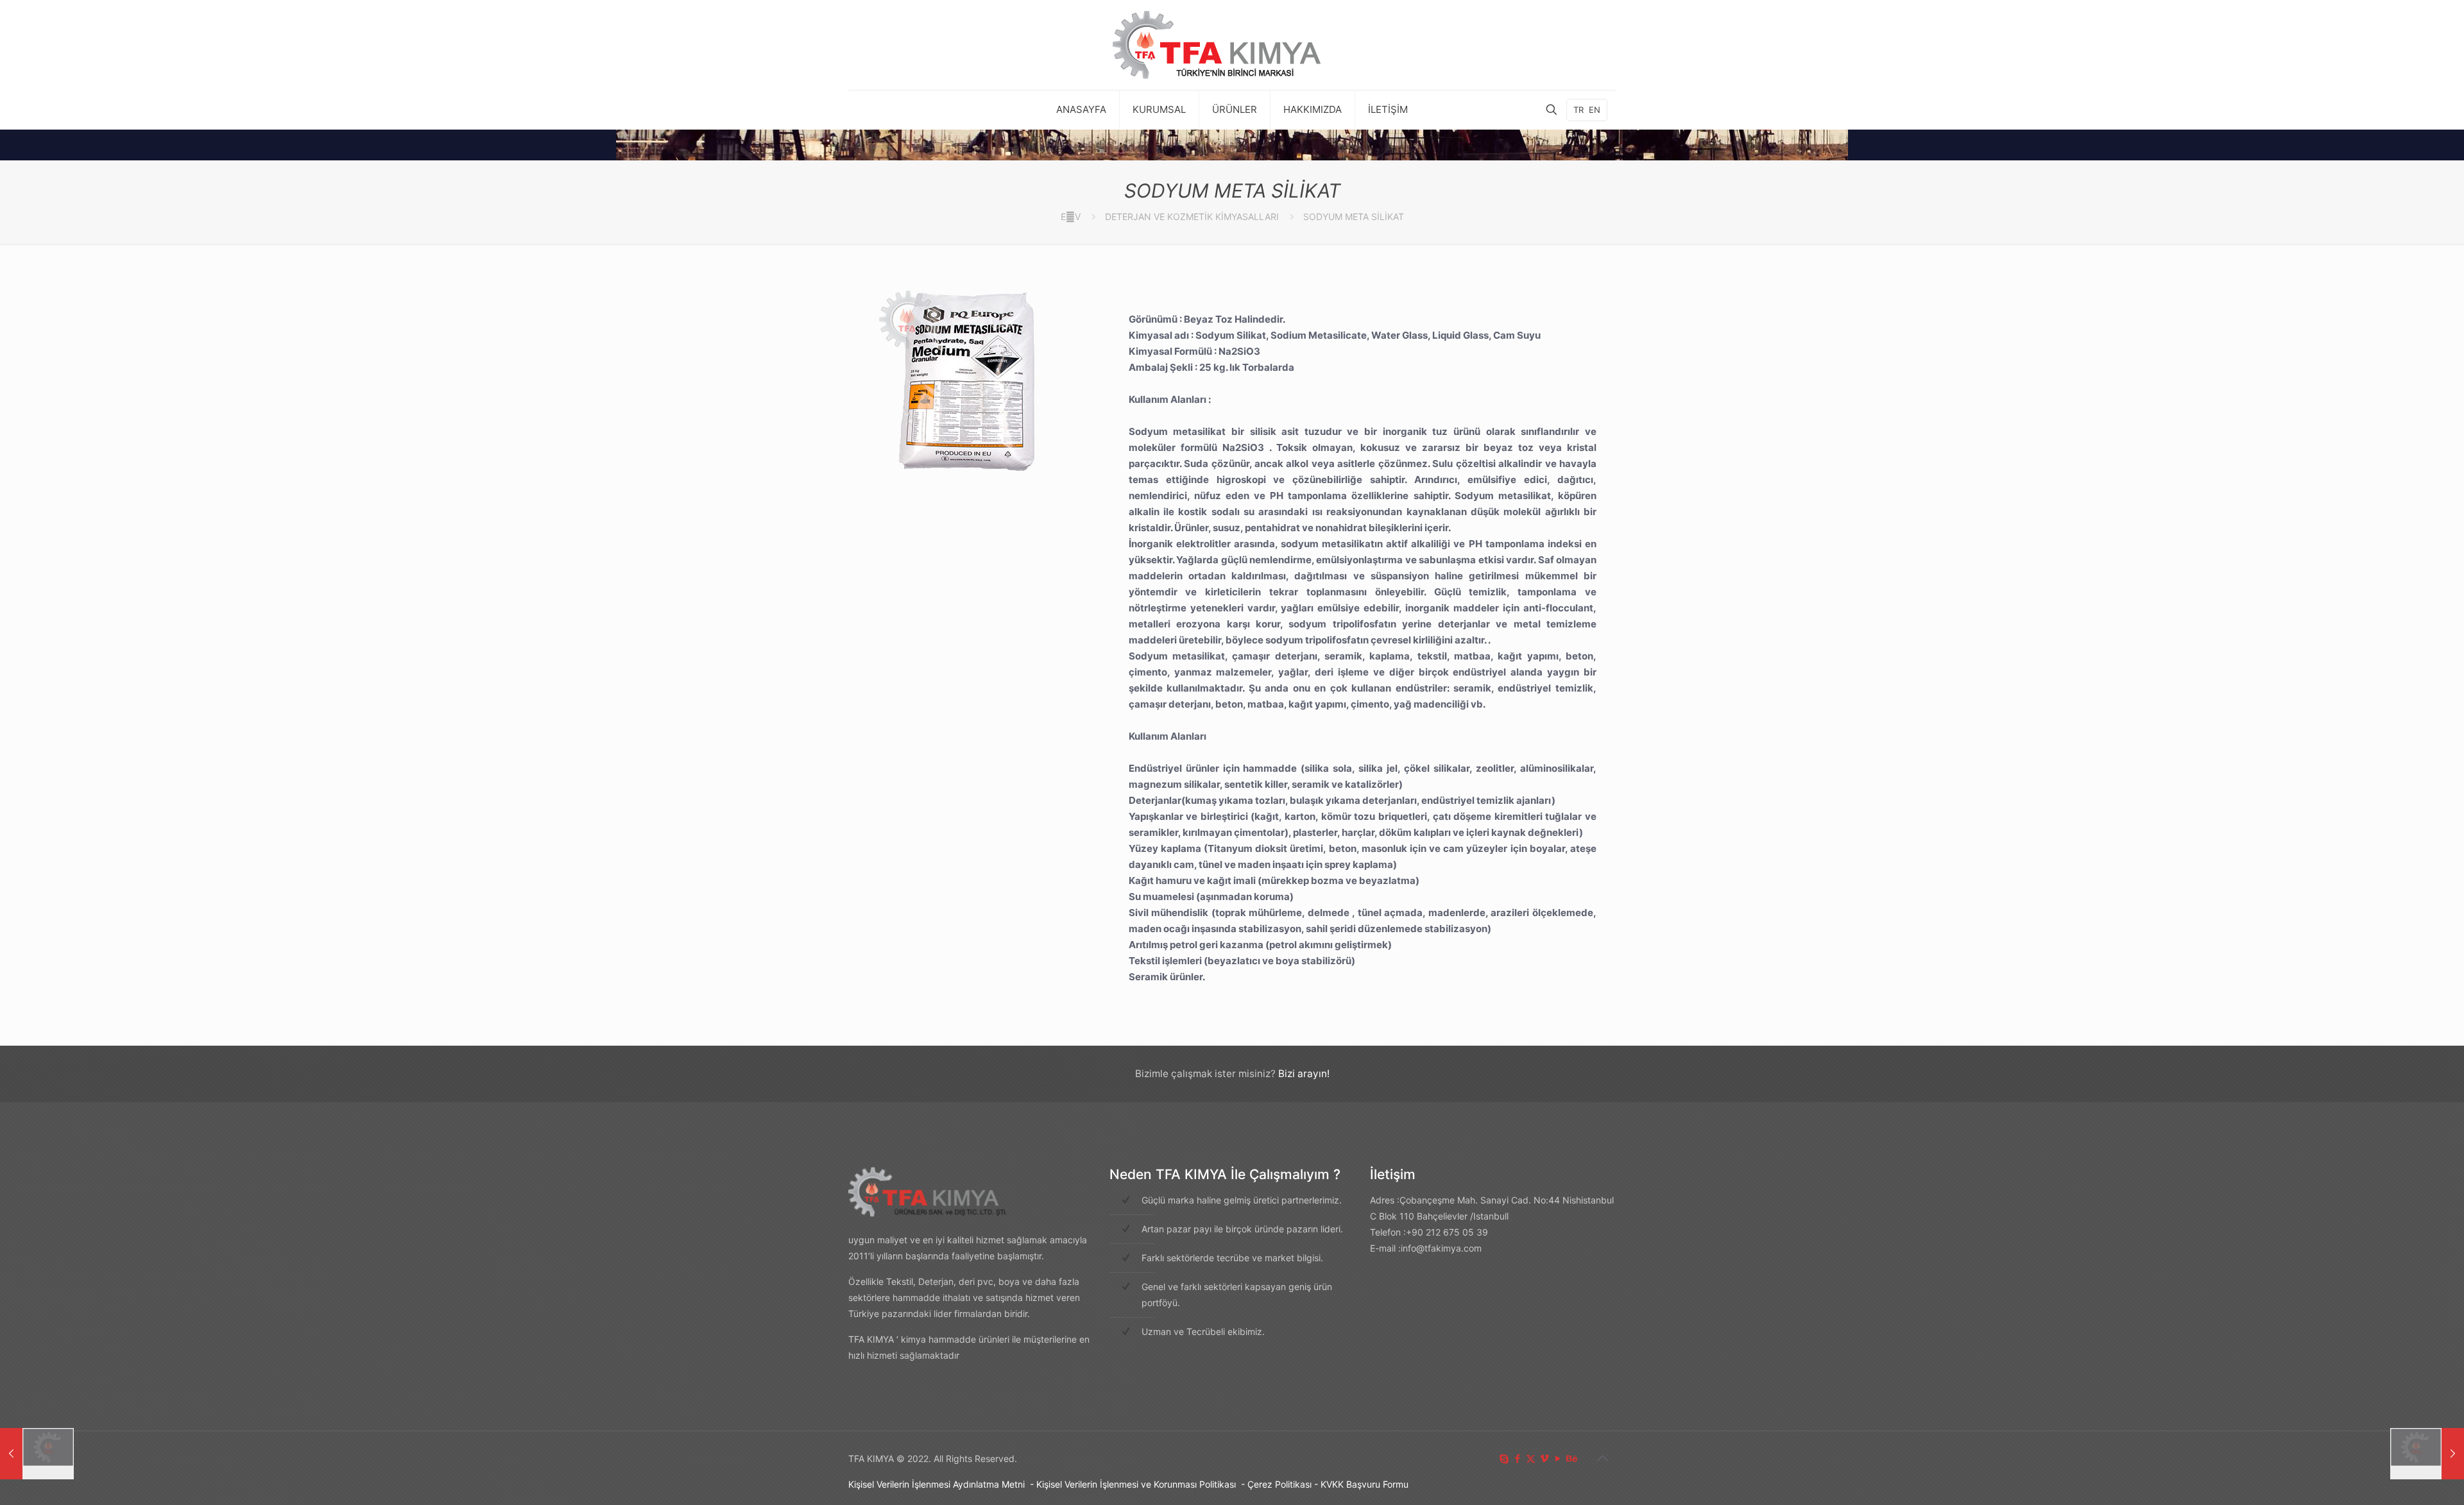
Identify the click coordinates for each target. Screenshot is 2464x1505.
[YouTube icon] (1558, 1458)
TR (1579, 110)
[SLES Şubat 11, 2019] (37, 1454)
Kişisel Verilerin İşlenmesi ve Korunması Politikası (1136, 1484)
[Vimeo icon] (1544, 1458)
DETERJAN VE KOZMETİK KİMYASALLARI (1192, 217)
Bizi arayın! (1304, 1074)
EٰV (1071, 217)
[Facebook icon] (1517, 1458)
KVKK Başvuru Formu (1365, 1484)
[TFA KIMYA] (1232, 45)
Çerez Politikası (1279, 1484)
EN (1595, 110)
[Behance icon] (1571, 1458)
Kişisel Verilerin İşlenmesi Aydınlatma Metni (937, 1484)
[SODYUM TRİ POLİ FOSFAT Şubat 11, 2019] (2427, 1454)
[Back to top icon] (1602, 1458)
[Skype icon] (1504, 1458)
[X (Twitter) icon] (1531, 1458)
